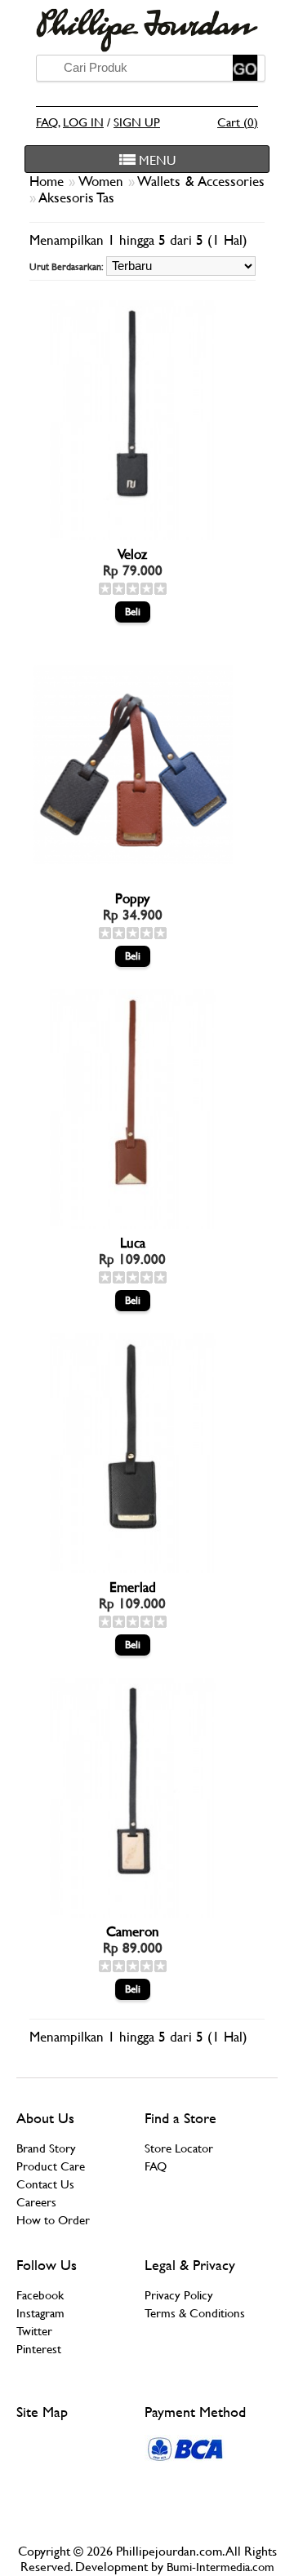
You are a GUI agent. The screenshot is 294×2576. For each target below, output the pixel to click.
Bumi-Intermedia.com (220, 2567)
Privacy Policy (179, 2295)
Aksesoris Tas (76, 197)
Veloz (132, 554)
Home (49, 181)
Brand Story (46, 2148)
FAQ (47, 122)
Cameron (133, 1931)
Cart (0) (238, 122)
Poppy (132, 898)
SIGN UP (137, 122)
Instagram (40, 2313)
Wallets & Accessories (201, 181)
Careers (36, 2202)
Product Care (51, 2166)
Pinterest (39, 2349)
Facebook (40, 2295)
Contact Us (45, 2184)
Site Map (42, 2412)
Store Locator (179, 2148)
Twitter (34, 2331)
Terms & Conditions (195, 2313)
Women (103, 181)
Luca (133, 1243)
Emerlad (133, 1587)
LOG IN (83, 122)
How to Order (53, 2220)
